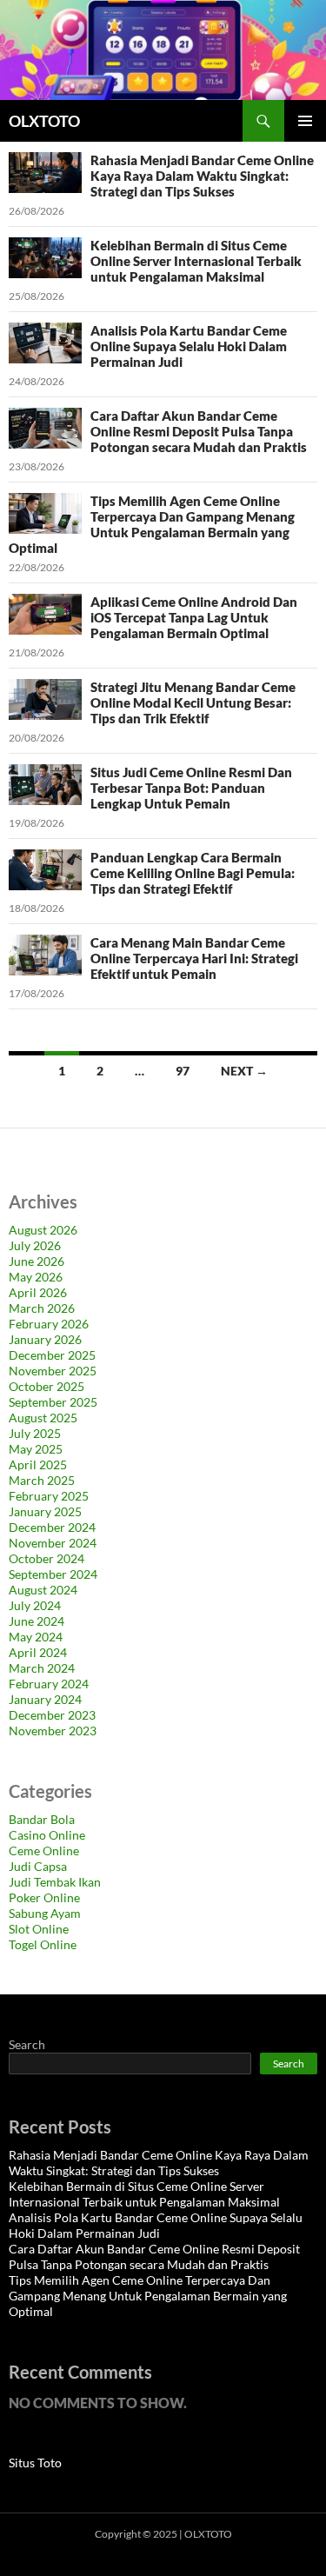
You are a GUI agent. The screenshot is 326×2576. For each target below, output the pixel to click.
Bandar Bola (42, 1819)
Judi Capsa (38, 1866)
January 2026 (45, 1339)
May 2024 (36, 1637)
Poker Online (44, 1897)
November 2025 (53, 1371)
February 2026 (49, 1324)
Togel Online (43, 1944)
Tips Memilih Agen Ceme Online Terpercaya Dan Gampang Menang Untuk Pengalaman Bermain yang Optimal (152, 524)
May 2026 (36, 1277)
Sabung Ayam (45, 1913)
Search (27, 2044)
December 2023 (52, 1715)
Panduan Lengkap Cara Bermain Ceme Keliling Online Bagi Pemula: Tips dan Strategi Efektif (193, 873)
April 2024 (38, 1652)
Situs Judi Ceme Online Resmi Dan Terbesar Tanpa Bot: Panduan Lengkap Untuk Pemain (191, 788)
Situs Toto (35, 2463)
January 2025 (45, 1511)
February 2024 (49, 1684)
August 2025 (43, 1418)
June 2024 (37, 1621)
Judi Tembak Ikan (55, 1882)
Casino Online (47, 1835)
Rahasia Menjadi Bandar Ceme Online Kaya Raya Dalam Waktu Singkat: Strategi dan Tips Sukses (202, 176)
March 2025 (42, 1480)
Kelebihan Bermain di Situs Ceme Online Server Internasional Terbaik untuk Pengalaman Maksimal (196, 261)
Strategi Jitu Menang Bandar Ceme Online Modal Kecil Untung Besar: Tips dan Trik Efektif (193, 702)
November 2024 (53, 1543)
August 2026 (43, 1230)
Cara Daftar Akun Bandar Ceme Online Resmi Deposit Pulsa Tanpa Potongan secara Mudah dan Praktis (199, 431)
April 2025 (38, 1464)
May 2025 (36, 1449)
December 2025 (52, 1355)
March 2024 (42, 1668)
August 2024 (43, 1590)
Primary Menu (305, 121)
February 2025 (49, 1496)
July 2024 (35, 1605)
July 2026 (35, 1245)
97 (183, 1071)
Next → (244, 1071)
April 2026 (38, 1292)
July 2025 (35, 1433)
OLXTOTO (44, 121)
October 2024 (47, 1558)
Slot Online (39, 1929)
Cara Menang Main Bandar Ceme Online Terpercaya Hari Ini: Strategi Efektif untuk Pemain (194, 958)
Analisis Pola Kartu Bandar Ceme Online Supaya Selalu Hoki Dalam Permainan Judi (189, 346)
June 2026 (37, 1261)
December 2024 (52, 1527)
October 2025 (47, 1386)
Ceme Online (44, 1850)
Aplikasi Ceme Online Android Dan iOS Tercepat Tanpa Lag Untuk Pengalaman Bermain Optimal (194, 617)
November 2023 (53, 1731)
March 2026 (42, 1308)
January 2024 (45, 1699)
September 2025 (53, 1402)
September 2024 (53, 1574)
